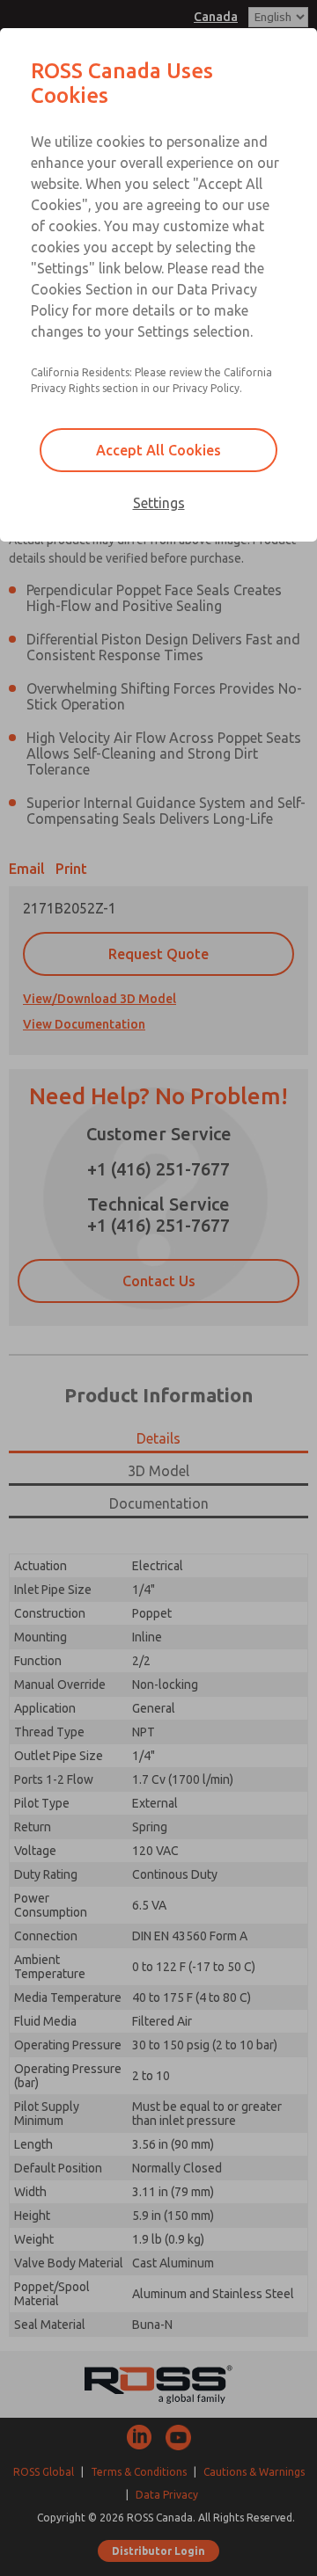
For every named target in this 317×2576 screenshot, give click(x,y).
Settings (159, 503)
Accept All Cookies (158, 450)
